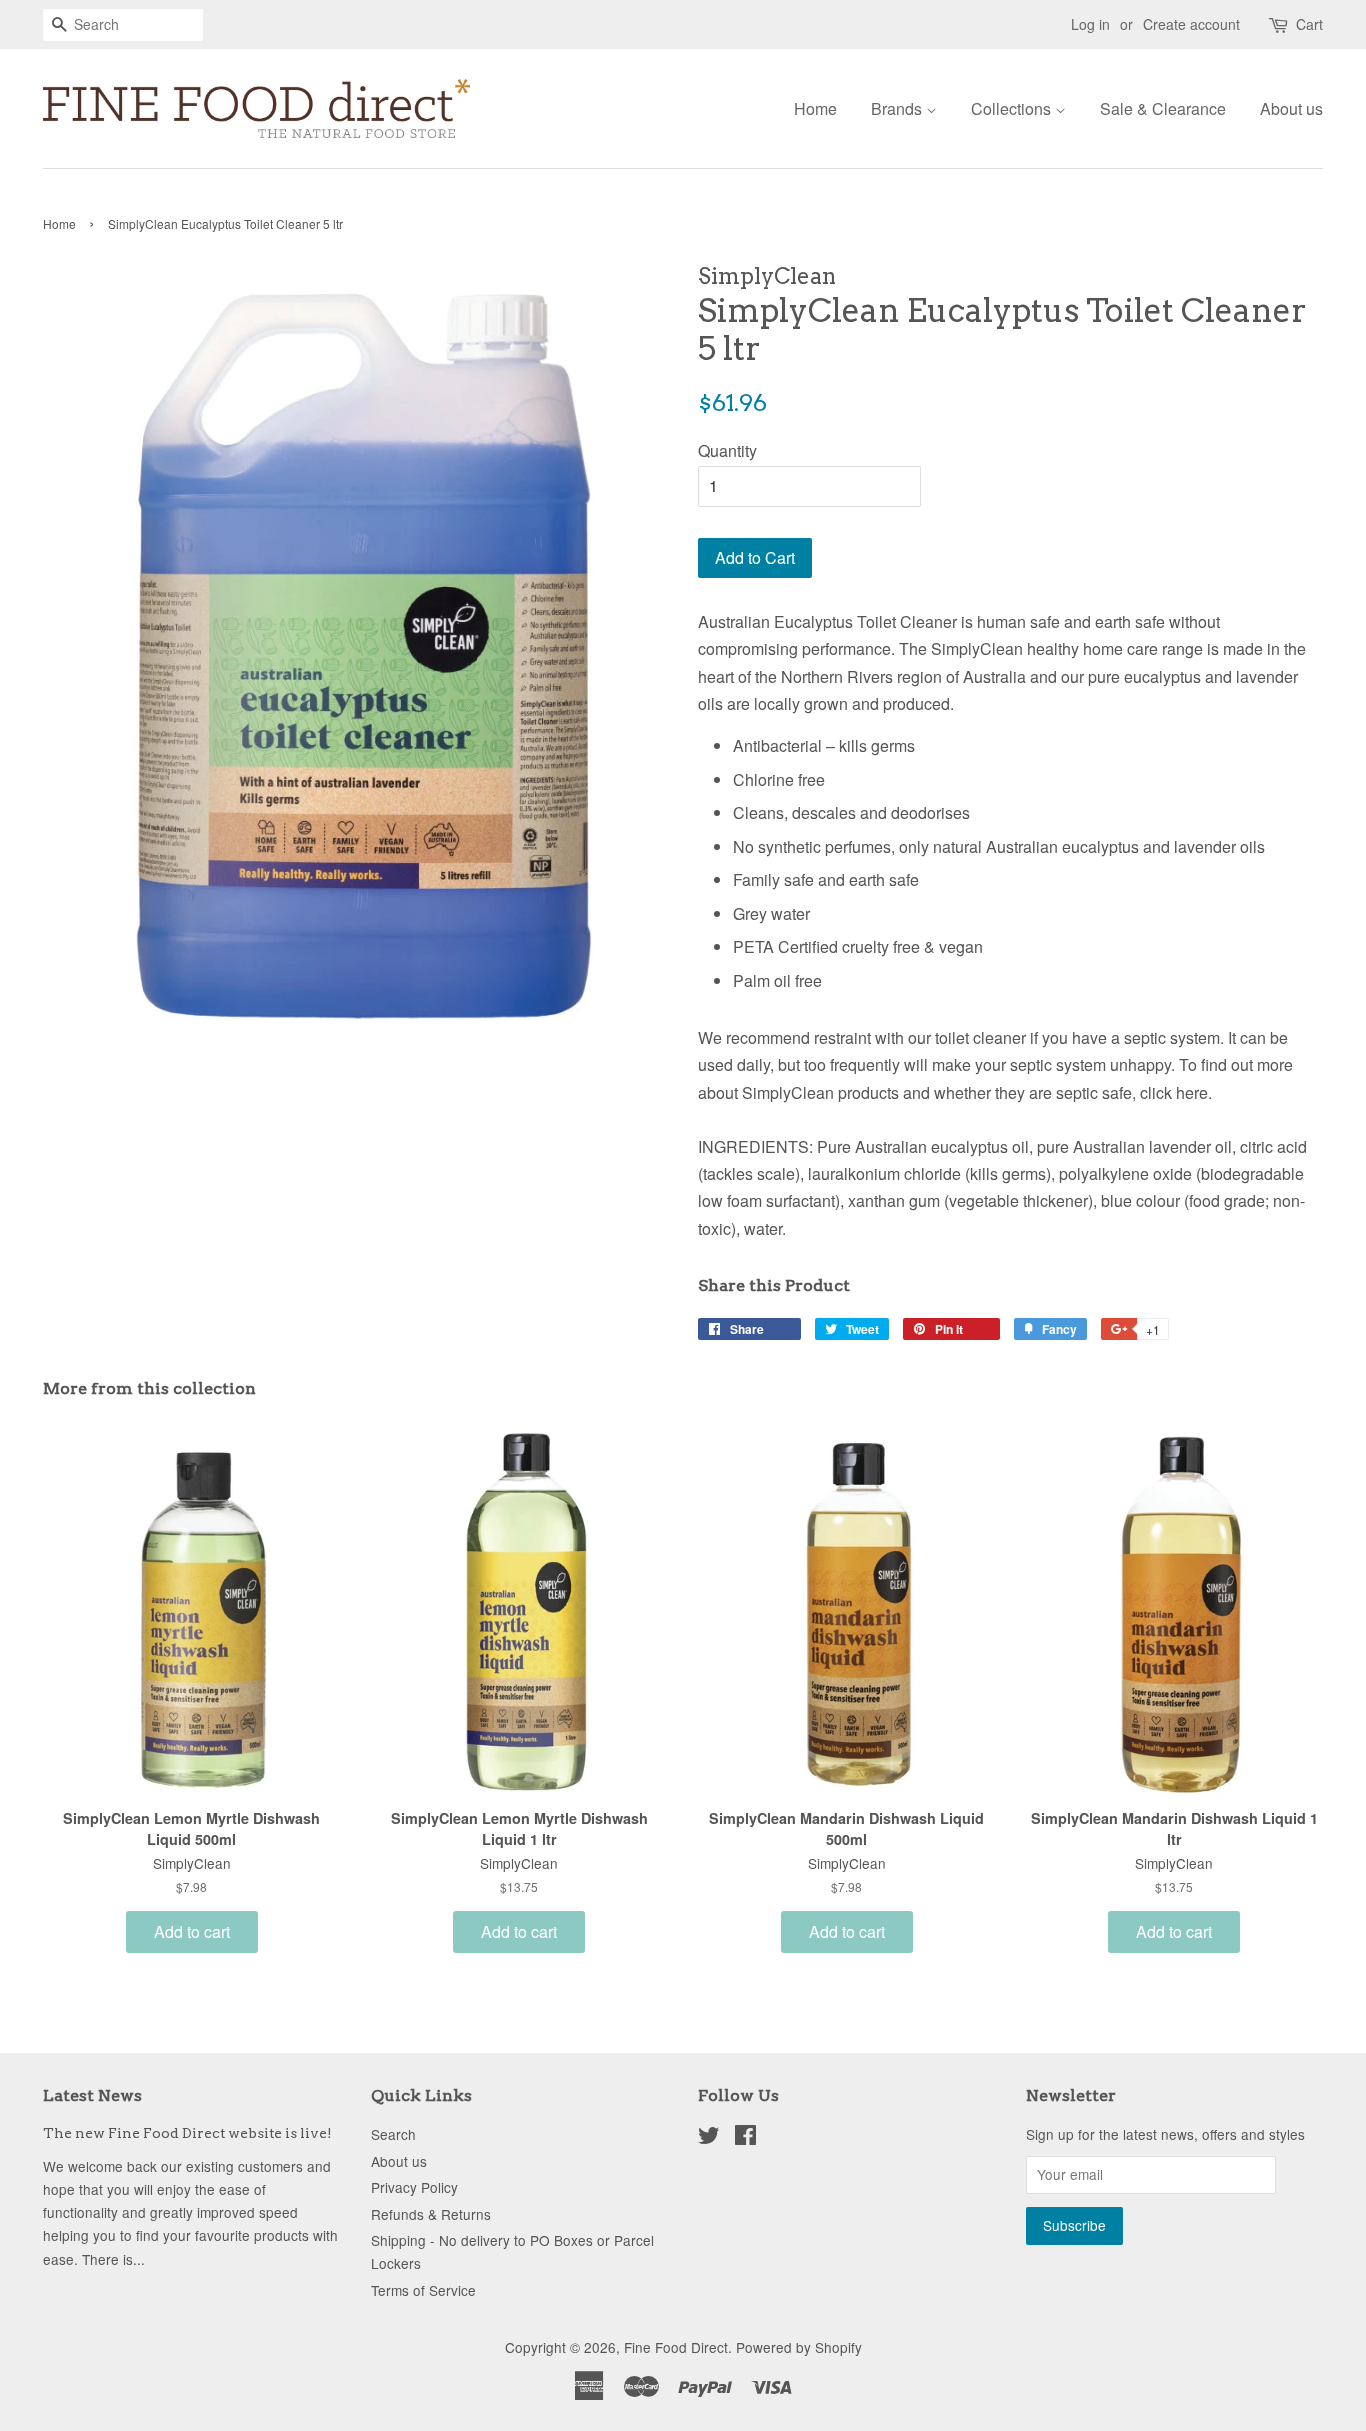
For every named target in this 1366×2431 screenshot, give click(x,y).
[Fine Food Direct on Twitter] (709, 2138)
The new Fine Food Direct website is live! (187, 2133)
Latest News (92, 2095)
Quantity (727, 450)
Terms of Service (423, 2290)
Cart (1309, 24)
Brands (898, 108)
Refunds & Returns (431, 2214)
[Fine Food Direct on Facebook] (745, 2138)
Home (815, 108)
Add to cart (192, 1931)
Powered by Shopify (799, 2347)
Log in (1090, 24)
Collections (1013, 108)
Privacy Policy (414, 2187)
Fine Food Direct (676, 2347)
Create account (1191, 24)
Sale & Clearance (1163, 108)
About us (1291, 108)
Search (393, 2134)
